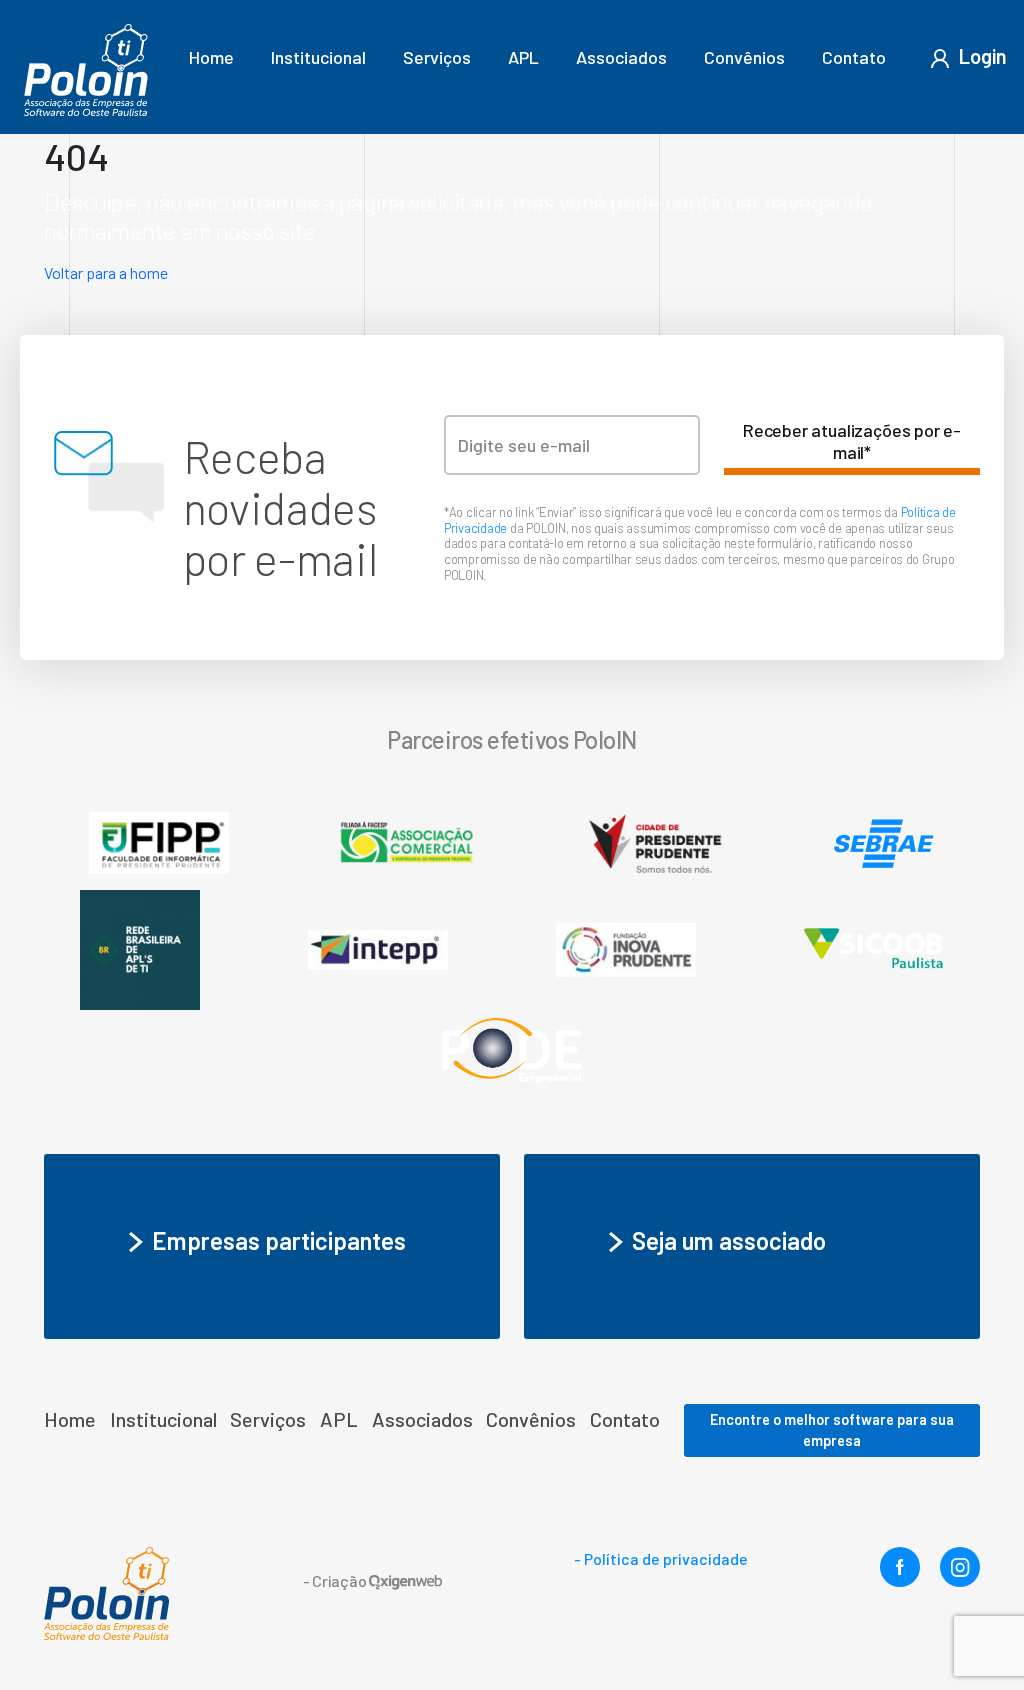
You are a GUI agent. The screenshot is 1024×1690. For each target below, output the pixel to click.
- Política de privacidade (661, 1558)
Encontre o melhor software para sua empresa (832, 1430)
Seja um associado (729, 1240)
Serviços (437, 57)
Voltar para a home (106, 272)
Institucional (318, 57)
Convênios (744, 57)
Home (211, 57)
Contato (854, 57)
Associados (621, 57)
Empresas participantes (279, 1240)
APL (523, 57)
